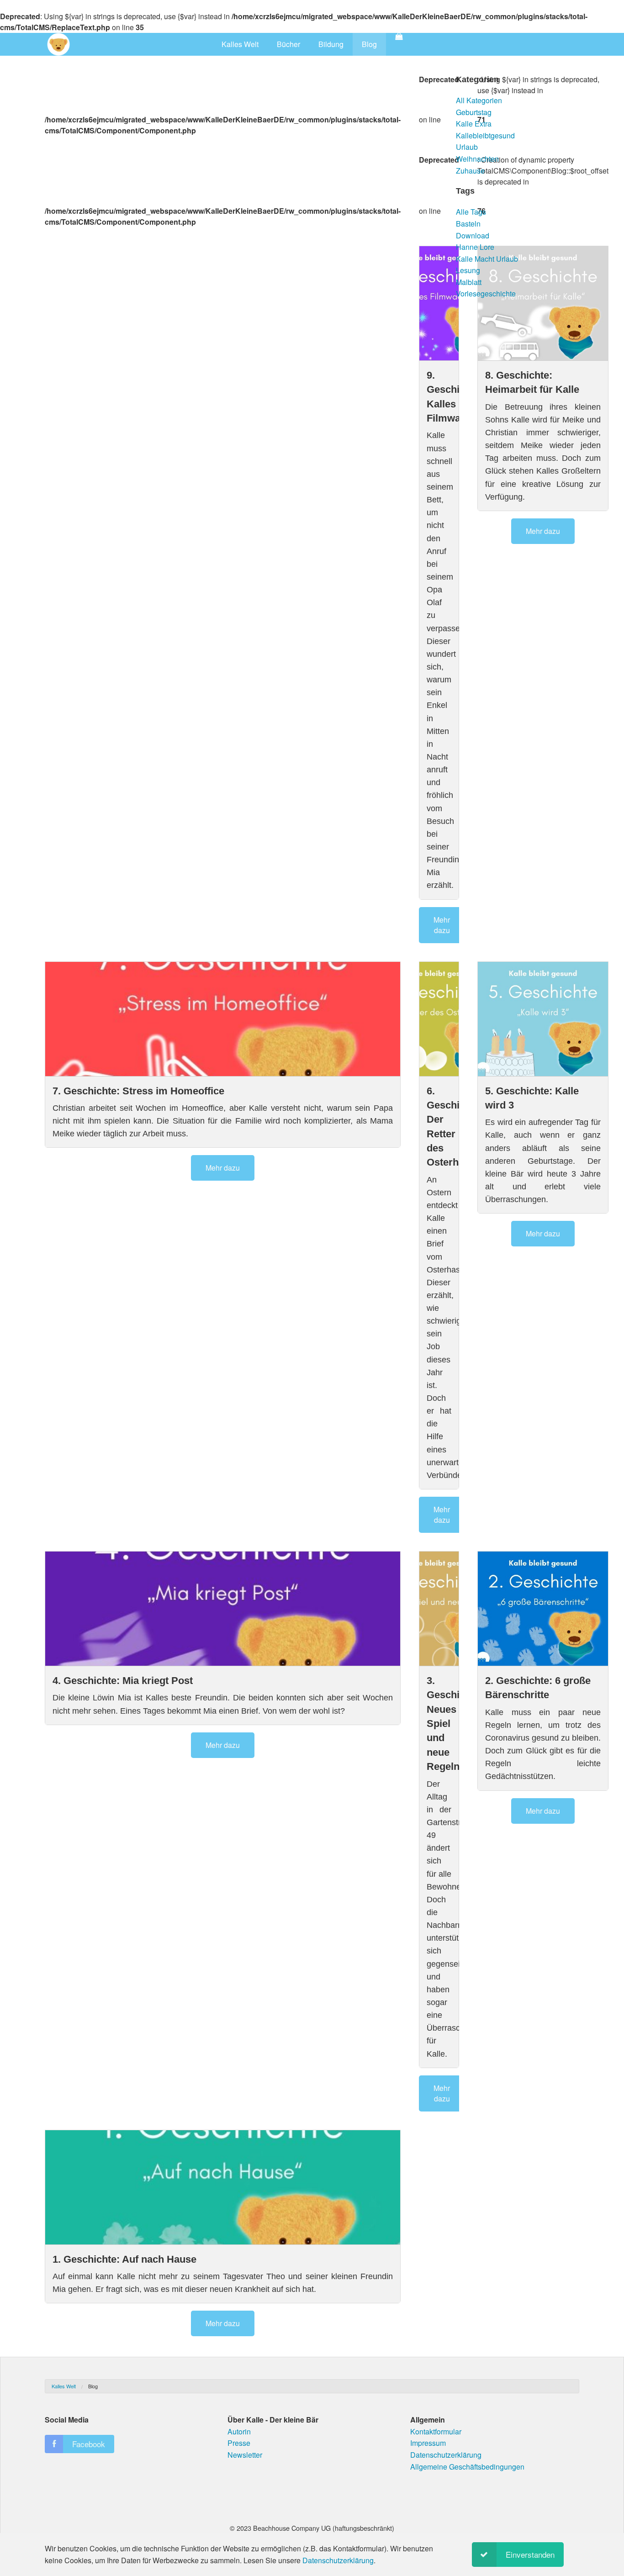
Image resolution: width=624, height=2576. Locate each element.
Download (473, 235)
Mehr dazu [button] (442, 925)
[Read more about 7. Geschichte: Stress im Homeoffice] (223, 1019)
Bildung (331, 44)
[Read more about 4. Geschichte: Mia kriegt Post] (223, 1609)
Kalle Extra (474, 124)
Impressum (428, 2443)
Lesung (468, 270)
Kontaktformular (436, 2431)
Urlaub (467, 147)
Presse (239, 2443)
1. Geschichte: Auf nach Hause (124, 2259)
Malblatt (469, 282)
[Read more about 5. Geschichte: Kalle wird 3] (543, 1019)
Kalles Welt (240, 44)
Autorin (239, 2431)
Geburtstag (474, 112)
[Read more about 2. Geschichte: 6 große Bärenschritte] (543, 1609)
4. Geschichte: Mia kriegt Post (123, 1681)
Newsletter (245, 2455)
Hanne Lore (475, 247)
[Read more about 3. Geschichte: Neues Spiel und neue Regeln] (439, 1609)
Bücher (288, 44)
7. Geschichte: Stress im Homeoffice (138, 1091)
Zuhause (470, 171)
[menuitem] (240, 44)
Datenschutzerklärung (446, 2455)
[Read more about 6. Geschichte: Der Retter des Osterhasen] (439, 1019)
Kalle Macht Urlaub (487, 259)
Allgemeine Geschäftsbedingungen (467, 2467)
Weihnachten (477, 159)
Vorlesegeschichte (486, 293)
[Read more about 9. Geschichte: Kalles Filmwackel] (439, 303)
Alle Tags (471, 212)
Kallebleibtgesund (485, 135)
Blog (369, 44)
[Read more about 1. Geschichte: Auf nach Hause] (223, 2187)
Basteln (468, 224)
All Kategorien (479, 100)
